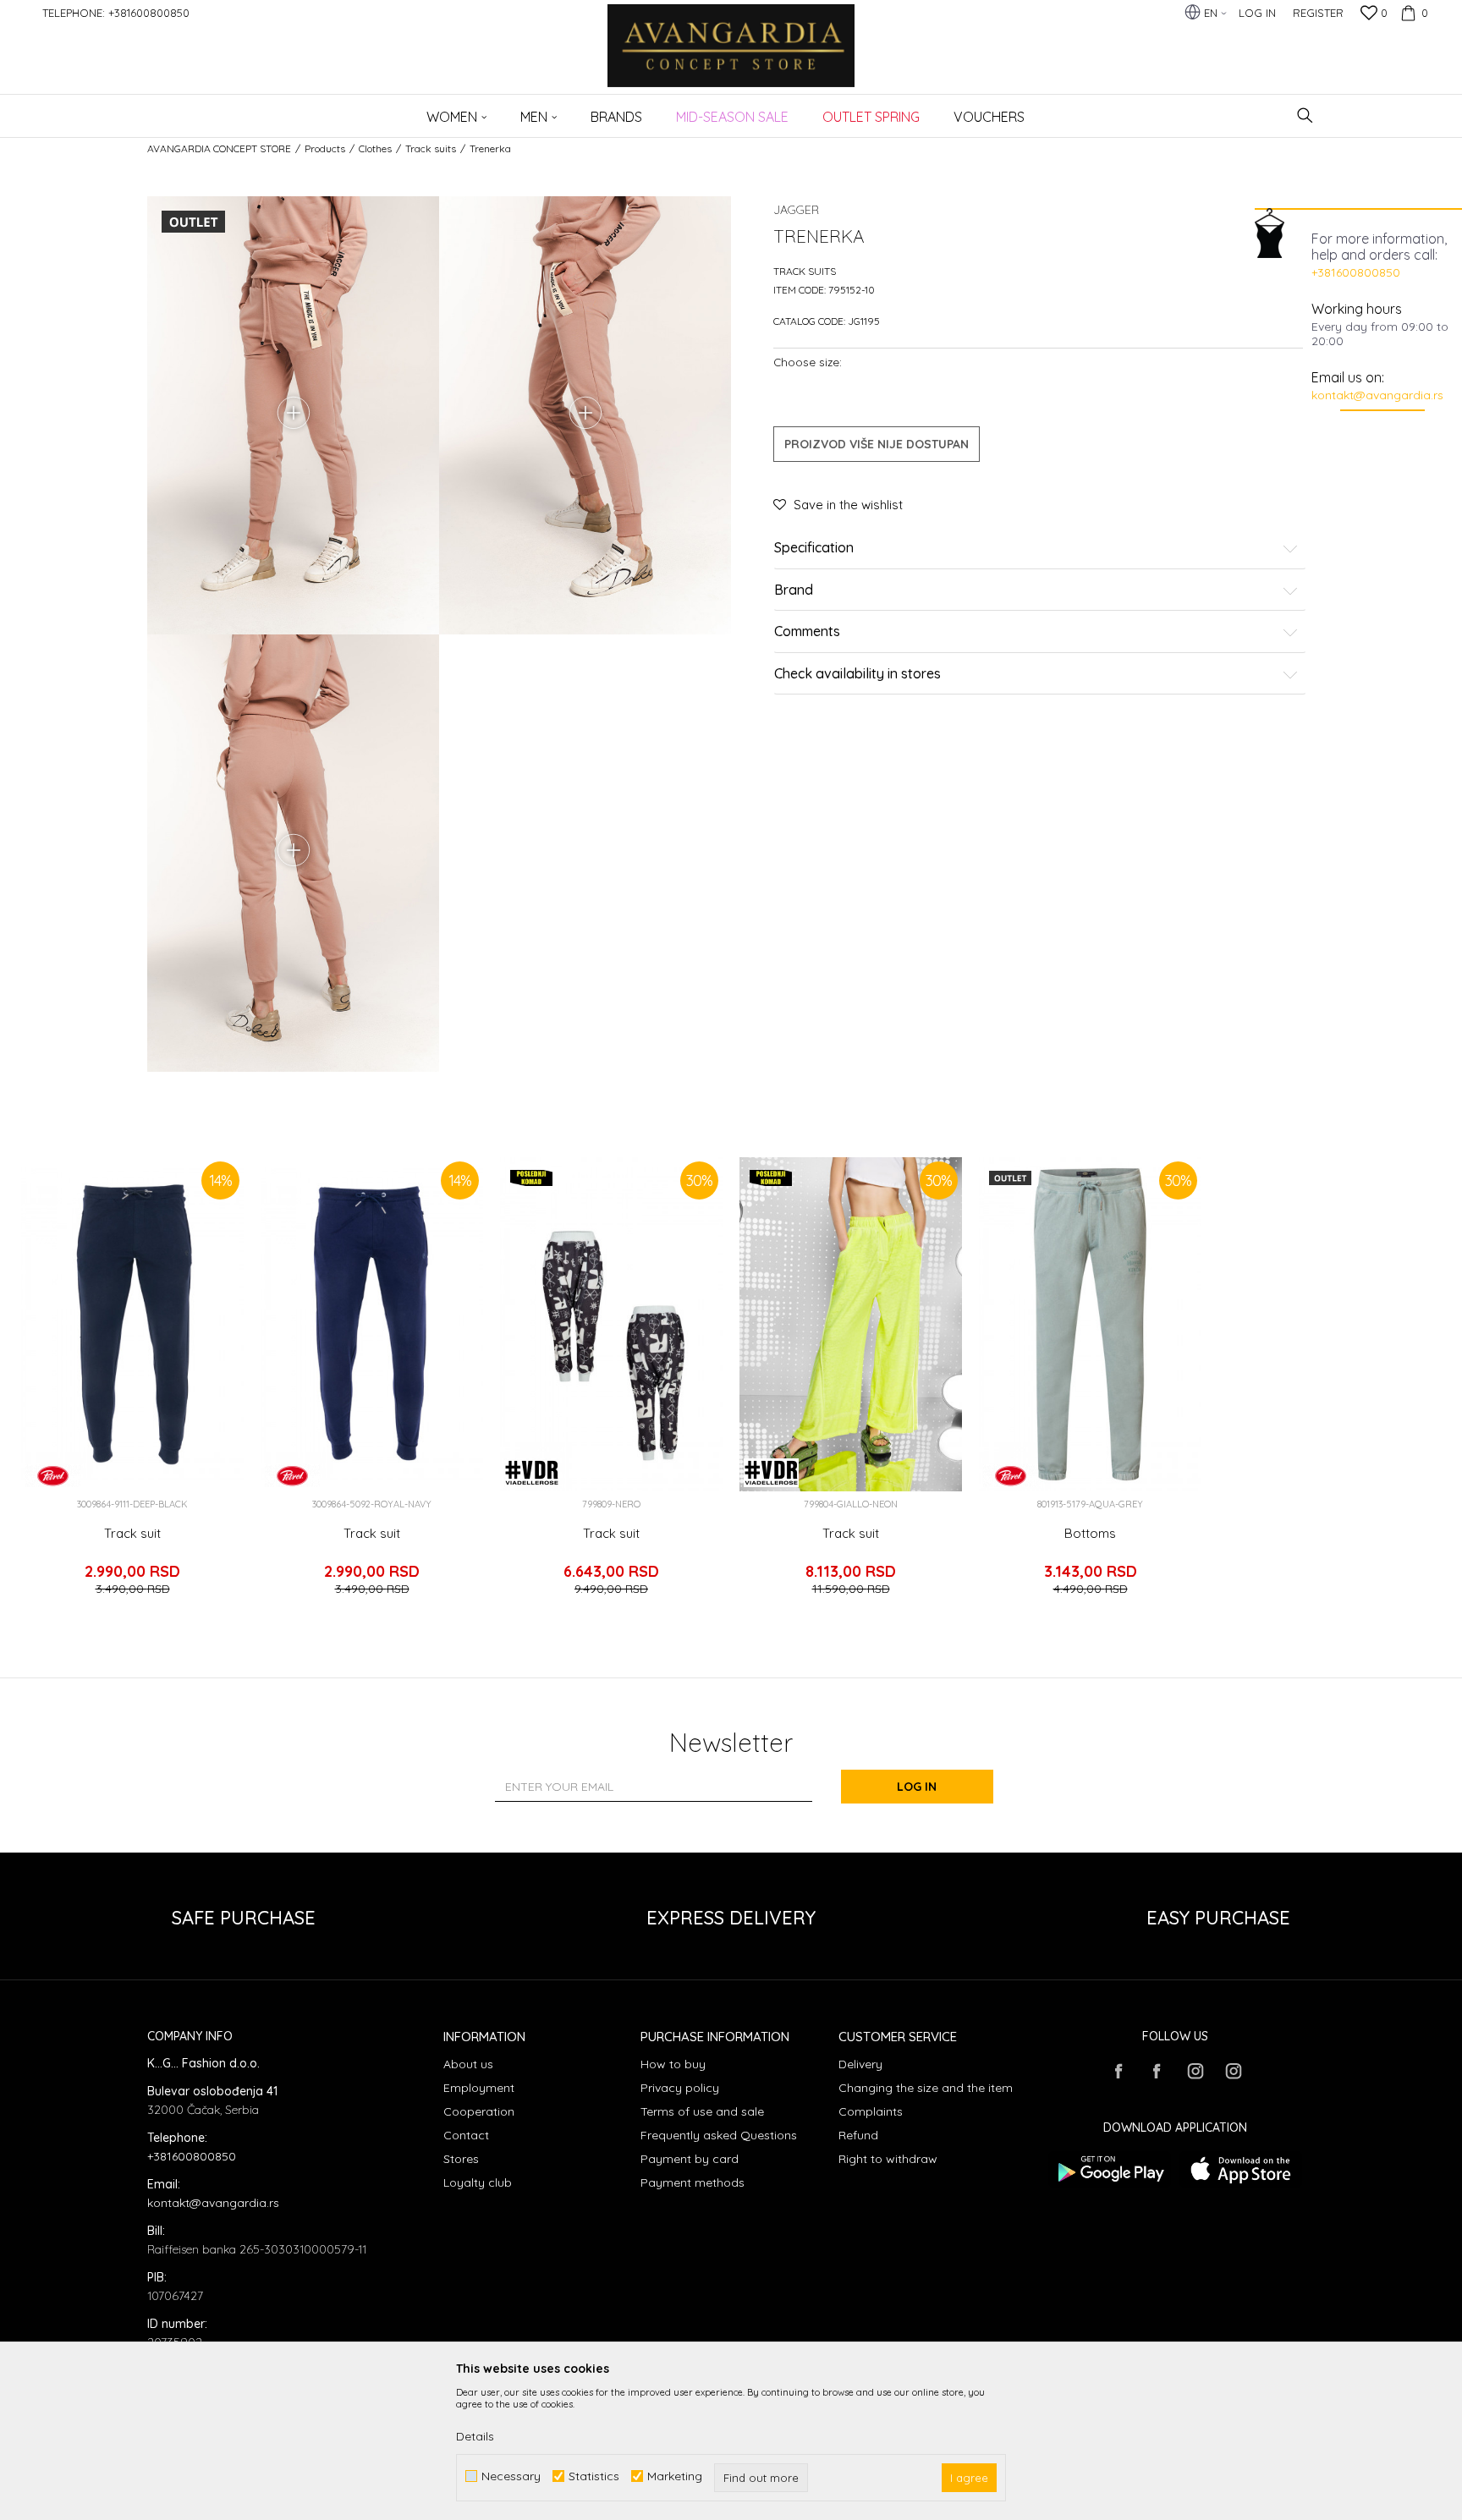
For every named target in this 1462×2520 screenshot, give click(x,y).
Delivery (860, 2064)
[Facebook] (1118, 2071)
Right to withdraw (888, 2159)
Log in (917, 1787)
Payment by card (690, 2159)
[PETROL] (53, 1476)
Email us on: (1348, 377)
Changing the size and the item (926, 2088)
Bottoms (1090, 1534)
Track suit (132, 1534)
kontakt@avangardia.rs (1377, 395)
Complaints (871, 2111)
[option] (132, 1384)
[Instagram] (1195, 2071)
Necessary (511, 2476)
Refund (858, 2135)
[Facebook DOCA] (1157, 2071)
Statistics (594, 2476)
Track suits (431, 148)
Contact (466, 2135)
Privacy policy (680, 2088)
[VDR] (532, 1473)
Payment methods (693, 2182)
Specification (814, 548)
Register (1318, 13)
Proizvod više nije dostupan (877, 444)
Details (475, 2436)
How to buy (673, 2064)
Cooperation (479, 2111)
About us (468, 2064)
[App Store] (1241, 2169)
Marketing (675, 2476)
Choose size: (808, 362)
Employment (479, 2088)
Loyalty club (478, 2182)
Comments (807, 632)
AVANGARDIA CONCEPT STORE (219, 148)
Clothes (375, 148)
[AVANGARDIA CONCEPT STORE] (731, 57)
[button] (1305, 115)
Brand (794, 590)
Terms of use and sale (702, 2111)
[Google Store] (1110, 2169)
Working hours (1357, 309)
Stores (461, 2159)
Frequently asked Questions (719, 2135)
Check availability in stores (857, 674)
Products (325, 148)
